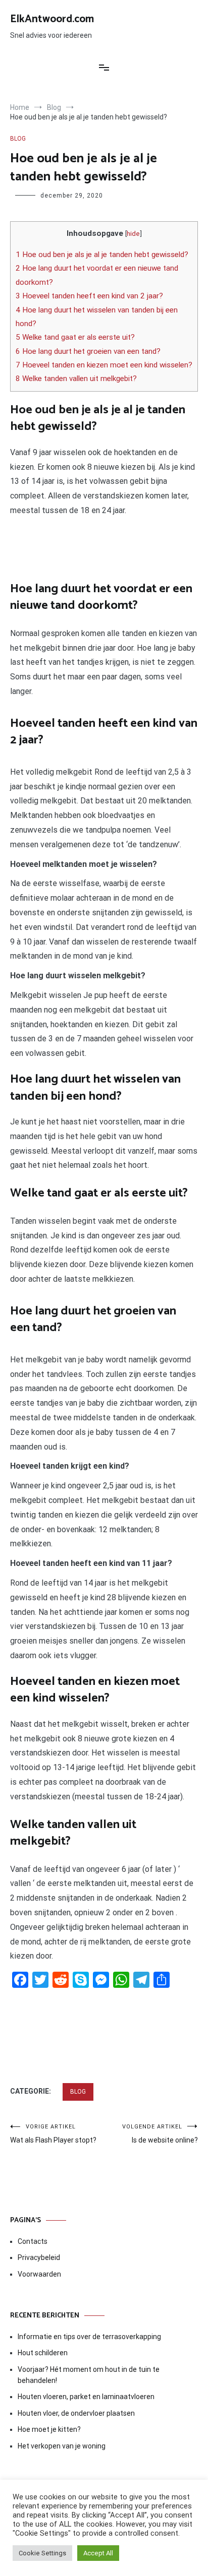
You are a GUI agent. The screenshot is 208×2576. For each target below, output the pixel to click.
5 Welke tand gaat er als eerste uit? (75, 337)
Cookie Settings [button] (42, 2553)
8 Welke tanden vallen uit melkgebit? (76, 379)
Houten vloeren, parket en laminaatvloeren (86, 2397)
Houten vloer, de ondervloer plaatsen (76, 2413)
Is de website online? (160, 2134)
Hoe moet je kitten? (50, 2429)
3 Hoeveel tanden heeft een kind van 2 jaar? (89, 296)
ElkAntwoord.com (52, 19)
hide (133, 233)
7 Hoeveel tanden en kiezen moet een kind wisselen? (104, 365)
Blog (18, 139)
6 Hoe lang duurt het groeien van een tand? (88, 351)
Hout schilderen (43, 2353)
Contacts (33, 2241)
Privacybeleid (39, 2257)
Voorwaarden (39, 2274)
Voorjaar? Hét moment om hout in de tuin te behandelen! (89, 2375)
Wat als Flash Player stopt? (53, 2134)
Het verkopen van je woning (62, 2446)
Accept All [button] (98, 2553)
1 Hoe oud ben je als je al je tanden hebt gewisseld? (102, 255)
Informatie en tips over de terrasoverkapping (89, 2337)
